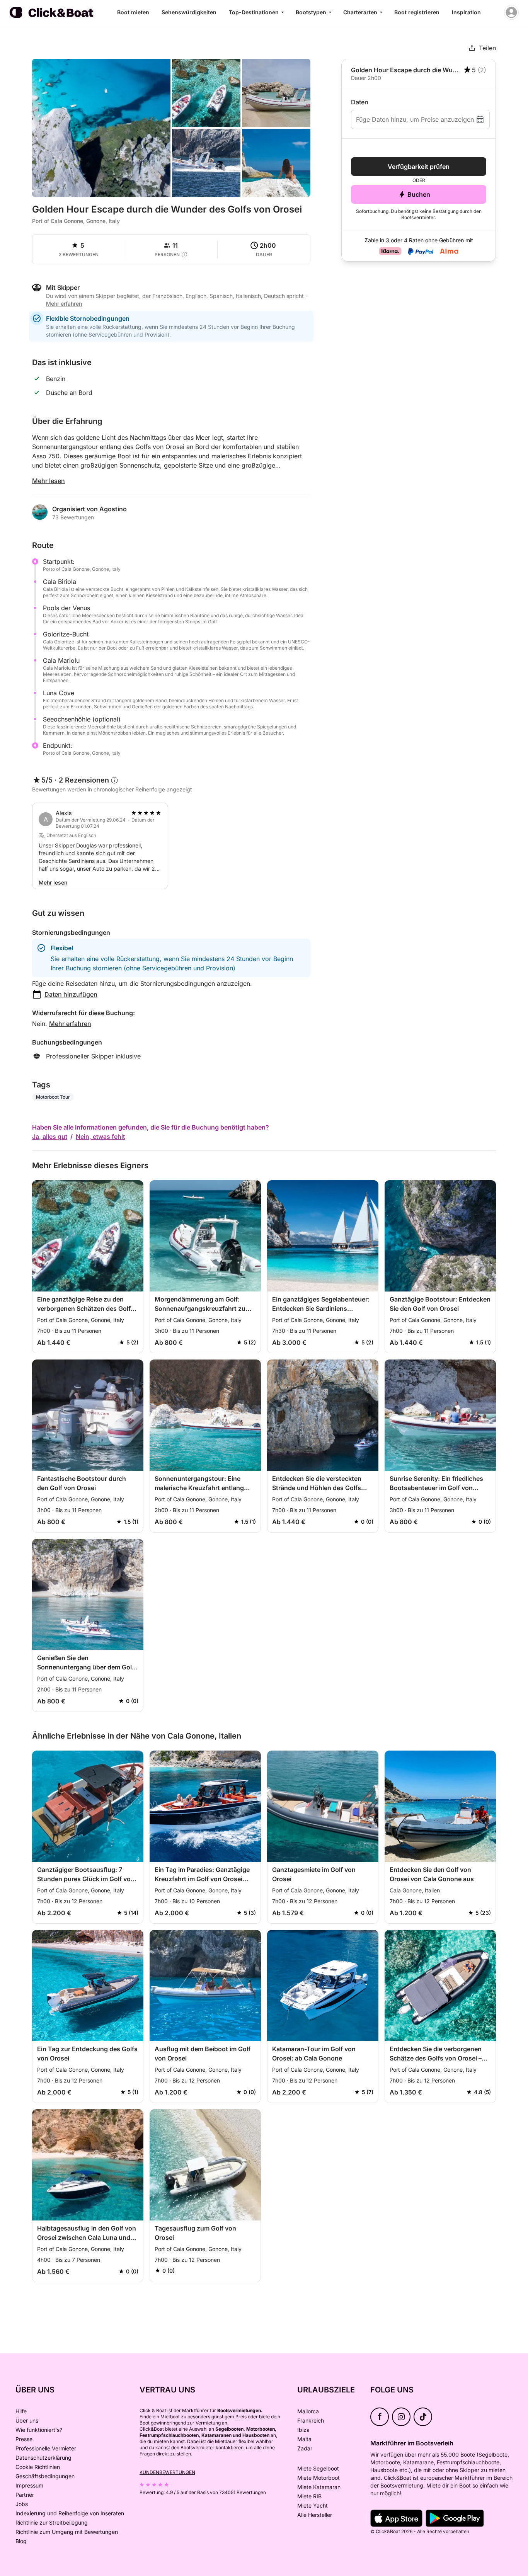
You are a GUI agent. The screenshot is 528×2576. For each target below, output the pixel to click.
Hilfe (21, 2411)
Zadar (305, 2448)
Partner (25, 2495)
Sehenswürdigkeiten (189, 12)
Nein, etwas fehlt (100, 1137)
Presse (24, 2439)
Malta (304, 2439)
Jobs (22, 2504)
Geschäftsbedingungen (45, 2476)
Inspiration (466, 12)
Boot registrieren (417, 12)
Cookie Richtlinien (38, 2467)
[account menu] (511, 12)
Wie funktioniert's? (39, 2430)
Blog (21, 2541)
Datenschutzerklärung (43, 2458)
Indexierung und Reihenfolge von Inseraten (70, 2513)
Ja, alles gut (50, 1137)
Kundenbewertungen (167, 2472)
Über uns (27, 2420)
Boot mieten (133, 12)
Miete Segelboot (318, 2468)
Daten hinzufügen (71, 994)
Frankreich (311, 2420)
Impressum (29, 2485)
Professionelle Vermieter (46, 2448)
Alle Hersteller (315, 2515)
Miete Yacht (313, 2505)
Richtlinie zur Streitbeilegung (52, 2522)
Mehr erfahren (70, 1024)
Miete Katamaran (319, 2487)
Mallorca (308, 2411)
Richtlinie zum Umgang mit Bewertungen (67, 2532)
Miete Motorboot (319, 2478)
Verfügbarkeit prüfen (419, 167)
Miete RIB (309, 2496)
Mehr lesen (49, 481)
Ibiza (303, 2430)
